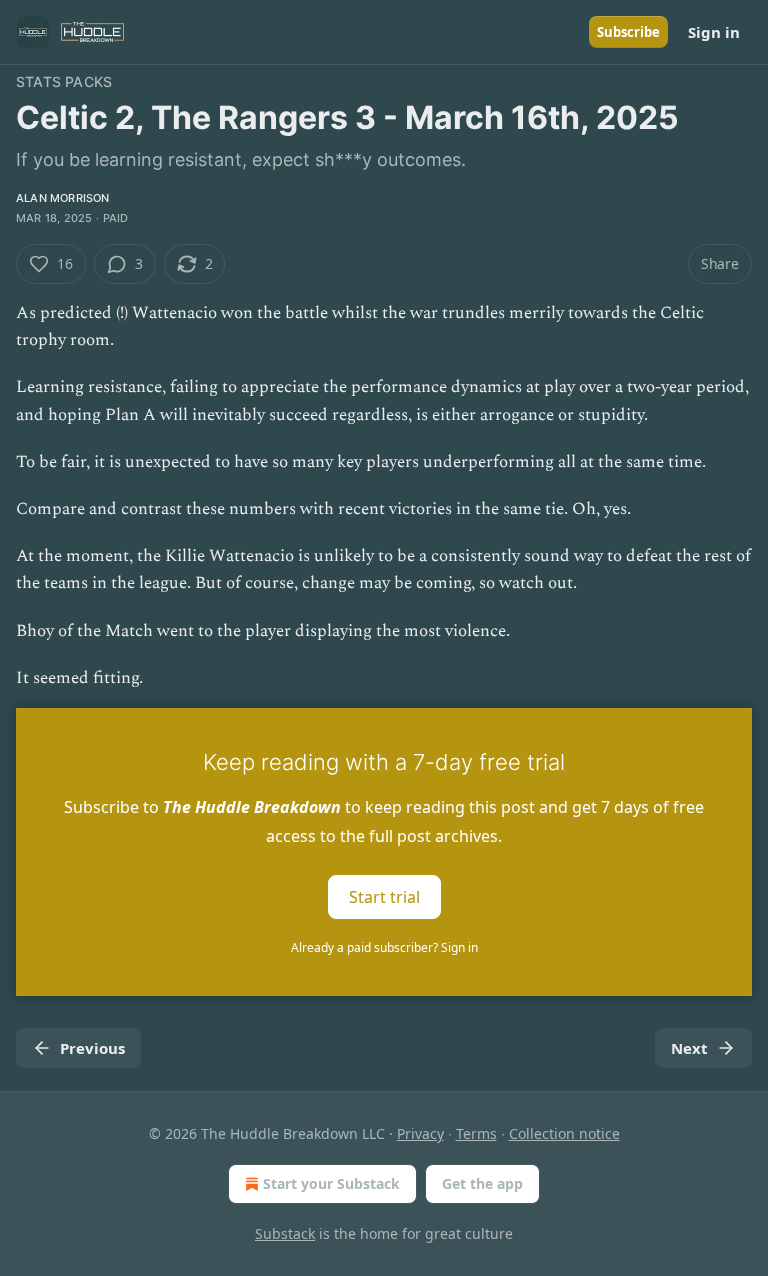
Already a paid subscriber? (384, 947)
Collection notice (564, 1133)
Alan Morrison (63, 198)
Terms (476, 1133)
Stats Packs (64, 81)
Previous (92, 1048)
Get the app (482, 1183)
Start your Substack (331, 1183)
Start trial (384, 897)
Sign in (714, 32)
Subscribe (628, 32)
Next (689, 1048)
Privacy (420, 1133)
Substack (285, 1233)
